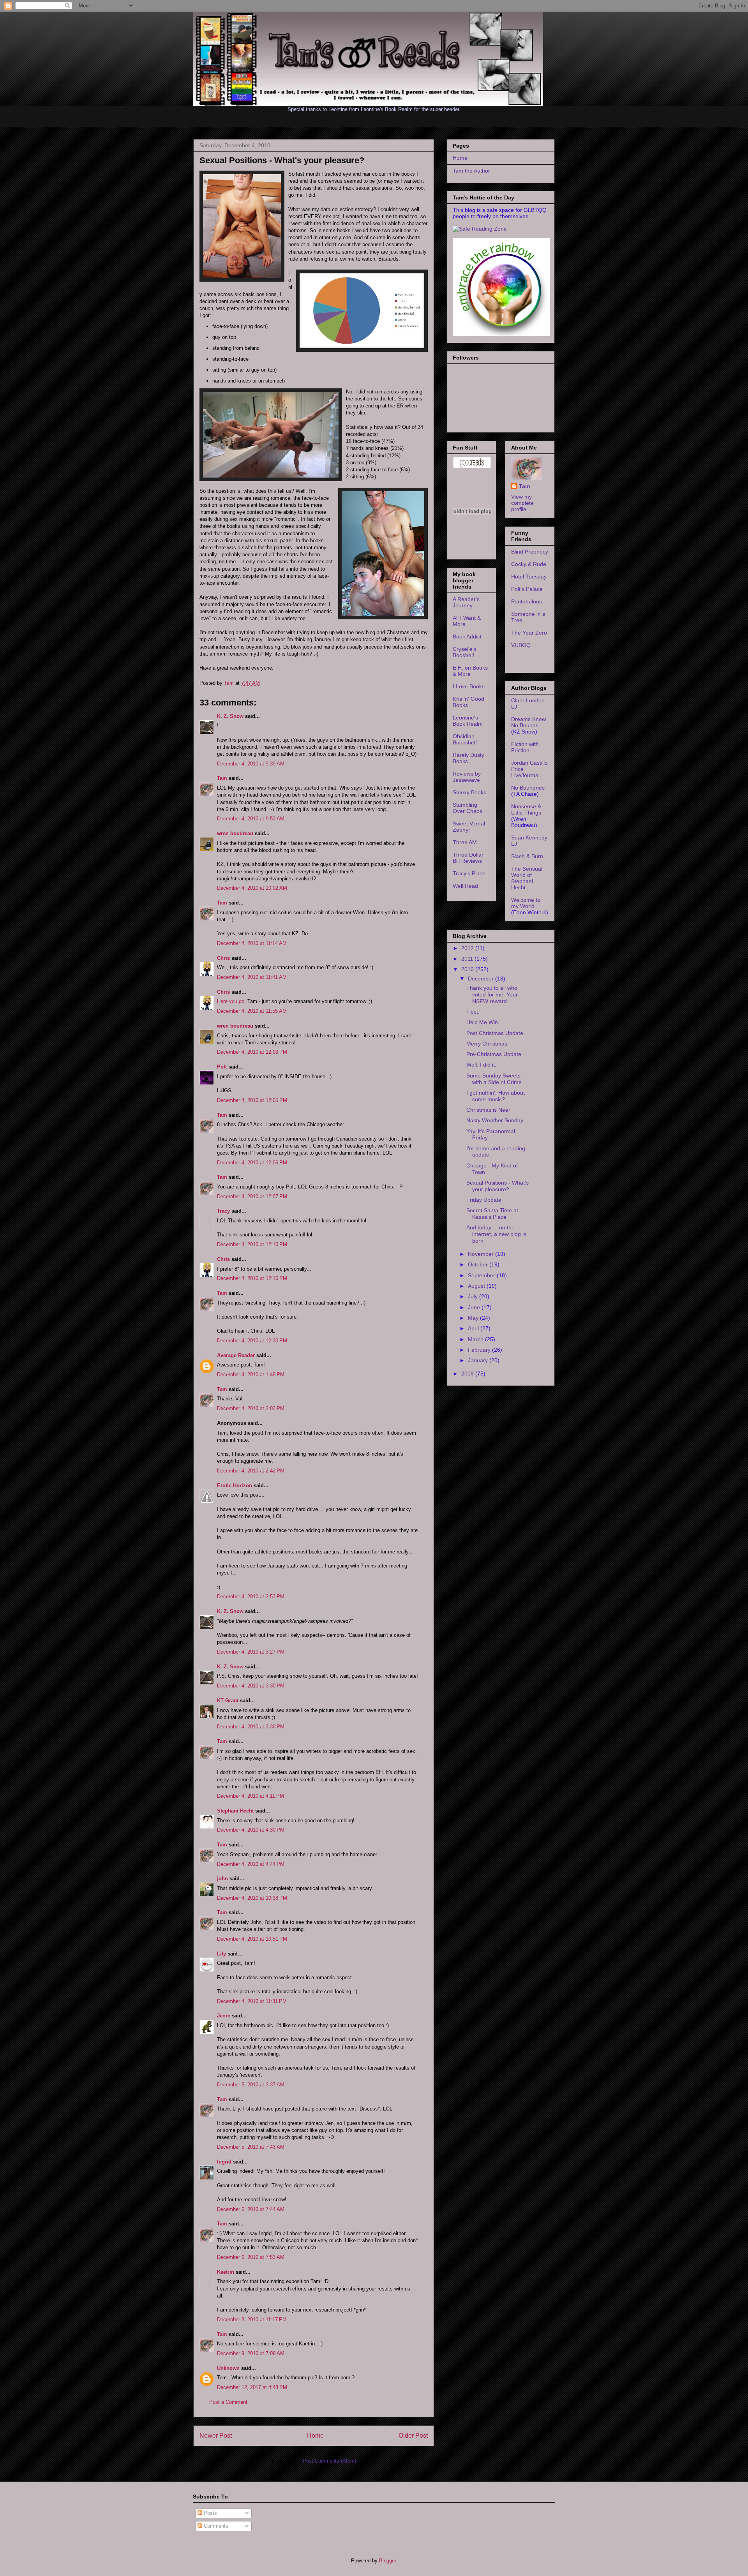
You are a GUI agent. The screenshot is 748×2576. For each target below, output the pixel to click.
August (477, 1286)
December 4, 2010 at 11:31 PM (252, 2001)
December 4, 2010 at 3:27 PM (251, 1652)
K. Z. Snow (230, 716)
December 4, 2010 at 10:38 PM (252, 1898)
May (474, 1318)
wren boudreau (235, 833)
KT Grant (228, 1701)
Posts (210, 2513)
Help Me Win (482, 1022)
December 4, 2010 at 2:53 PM (251, 1597)
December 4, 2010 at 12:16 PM (252, 1278)
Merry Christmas (487, 1044)
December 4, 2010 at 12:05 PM (252, 1100)
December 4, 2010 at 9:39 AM (251, 764)
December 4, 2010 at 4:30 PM (251, 1830)
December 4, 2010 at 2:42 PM (251, 1471)
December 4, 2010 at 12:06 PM (252, 1163)
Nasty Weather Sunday (495, 1120)
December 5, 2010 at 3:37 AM (251, 2085)
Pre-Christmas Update (494, 1054)
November (482, 1254)
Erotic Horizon (235, 1485)
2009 (468, 1374)
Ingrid (224, 2162)
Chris (223, 958)
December (482, 979)
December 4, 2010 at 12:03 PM (252, 1052)
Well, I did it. (481, 1065)
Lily (221, 1954)
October (479, 1264)
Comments (215, 2526)
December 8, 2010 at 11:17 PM (252, 2319)
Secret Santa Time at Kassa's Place (492, 1214)
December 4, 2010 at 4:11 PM (251, 1796)
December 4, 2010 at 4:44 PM (251, 1864)
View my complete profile (522, 503)
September (482, 1275)
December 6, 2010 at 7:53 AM (251, 2257)
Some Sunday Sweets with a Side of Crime (494, 1079)
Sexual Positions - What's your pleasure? (497, 1186)
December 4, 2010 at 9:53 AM (251, 819)
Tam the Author (471, 171)
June (475, 1307)
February (480, 1350)
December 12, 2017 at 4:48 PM (252, 2387)
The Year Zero (529, 633)
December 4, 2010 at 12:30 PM (252, 1341)
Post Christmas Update (495, 1033)
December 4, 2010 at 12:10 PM (252, 1244)
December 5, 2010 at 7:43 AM (251, 2147)
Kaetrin (226, 2272)
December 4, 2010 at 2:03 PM (251, 1408)
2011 (468, 959)
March (476, 1339)
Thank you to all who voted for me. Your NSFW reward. (492, 994)
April (474, 1328)
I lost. (473, 1012)
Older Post (413, 2436)
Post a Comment (228, 2402)
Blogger (387, 2561)
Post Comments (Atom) (329, 2461)
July (474, 1296)
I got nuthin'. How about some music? (496, 1096)
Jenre (224, 2016)
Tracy (223, 1211)
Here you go (231, 1001)
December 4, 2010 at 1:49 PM (251, 1374)
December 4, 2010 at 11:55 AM (252, 1011)
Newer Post (216, 2436)
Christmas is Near (488, 1110)
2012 (468, 948)
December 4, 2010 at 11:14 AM (252, 943)
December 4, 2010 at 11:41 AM (252, 977)
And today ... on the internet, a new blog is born (496, 1234)
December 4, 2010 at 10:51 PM (252, 1939)
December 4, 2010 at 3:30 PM (251, 1686)
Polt (222, 1067)
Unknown (228, 2368)
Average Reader (236, 1355)
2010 (468, 969)
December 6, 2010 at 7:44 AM (251, 2209)
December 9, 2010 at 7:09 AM (251, 2353)
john (222, 1879)
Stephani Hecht (235, 1811)
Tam (230, 683)
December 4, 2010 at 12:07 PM (252, 1196)
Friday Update (484, 1200)
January (479, 1360)
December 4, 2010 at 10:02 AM (252, 888)
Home (315, 2436)
